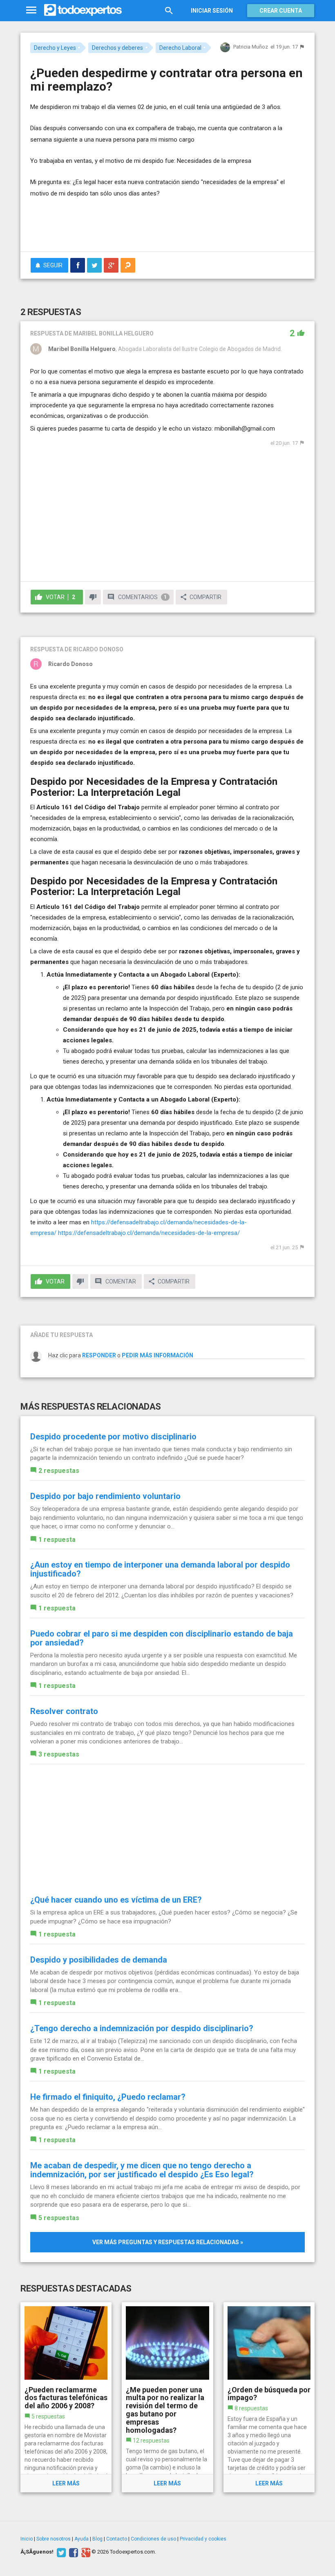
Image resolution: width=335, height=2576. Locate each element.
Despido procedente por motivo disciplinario (113, 1437)
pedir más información (157, 1355)
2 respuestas (59, 1471)
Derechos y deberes (117, 48)
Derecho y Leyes (55, 48)
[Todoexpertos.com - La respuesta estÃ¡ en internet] (83, 10)
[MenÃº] (31, 10)
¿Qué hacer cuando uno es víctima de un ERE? (116, 1900)
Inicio (27, 2539)
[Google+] (85, 2552)
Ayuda (82, 2539)
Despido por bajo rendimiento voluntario (105, 1496)
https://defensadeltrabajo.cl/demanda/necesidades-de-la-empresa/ (149, 1233)
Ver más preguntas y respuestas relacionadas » (168, 2242)
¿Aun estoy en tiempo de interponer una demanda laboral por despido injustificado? (160, 1569)
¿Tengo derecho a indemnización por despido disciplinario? (142, 2028)
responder (99, 1355)
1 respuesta (57, 1540)
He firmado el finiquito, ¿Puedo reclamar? (108, 2097)
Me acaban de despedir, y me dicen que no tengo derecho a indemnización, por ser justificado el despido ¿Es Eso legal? (142, 2170)
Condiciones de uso (153, 2539)
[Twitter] (60, 2552)
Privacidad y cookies (203, 2539)
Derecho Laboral (180, 48)
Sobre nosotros (54, 2539)
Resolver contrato (64, 1711)
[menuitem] (78, 265)
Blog (97, 2539)
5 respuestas (59, 2218)
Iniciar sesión (212, 11)
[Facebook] (73, 2552)
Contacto (117, 2539)
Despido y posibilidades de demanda (99, 1960)
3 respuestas (59, 1754)
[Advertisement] (126, 221)
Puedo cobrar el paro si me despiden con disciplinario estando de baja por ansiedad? (162, 1638)
